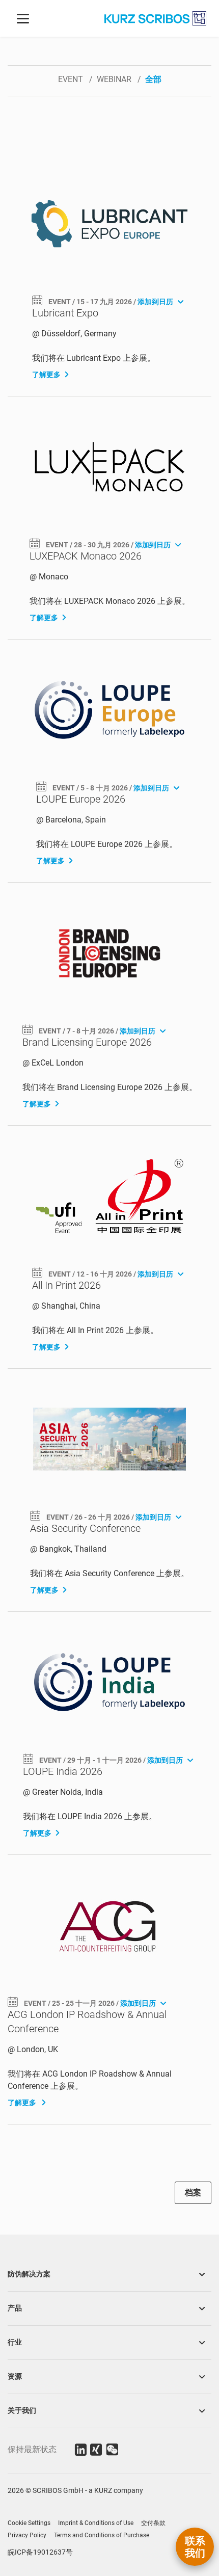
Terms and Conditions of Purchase (102, 2535)
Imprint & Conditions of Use (96, 2523)
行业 (15, 2342)
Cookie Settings (29, 2523)
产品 (15, 2308)
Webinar (115, 79)
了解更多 (46, 375)
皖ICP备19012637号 (40, 2552)
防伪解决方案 (29, 2274)
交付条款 (153, 2523)
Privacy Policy (27, 2535)
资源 (15, 2376)
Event (72, 79)
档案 (193, 2193)
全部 (153, 79)
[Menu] (23, 18)
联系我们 (195, 2547)
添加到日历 (156, 302)
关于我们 (22, 2410)
